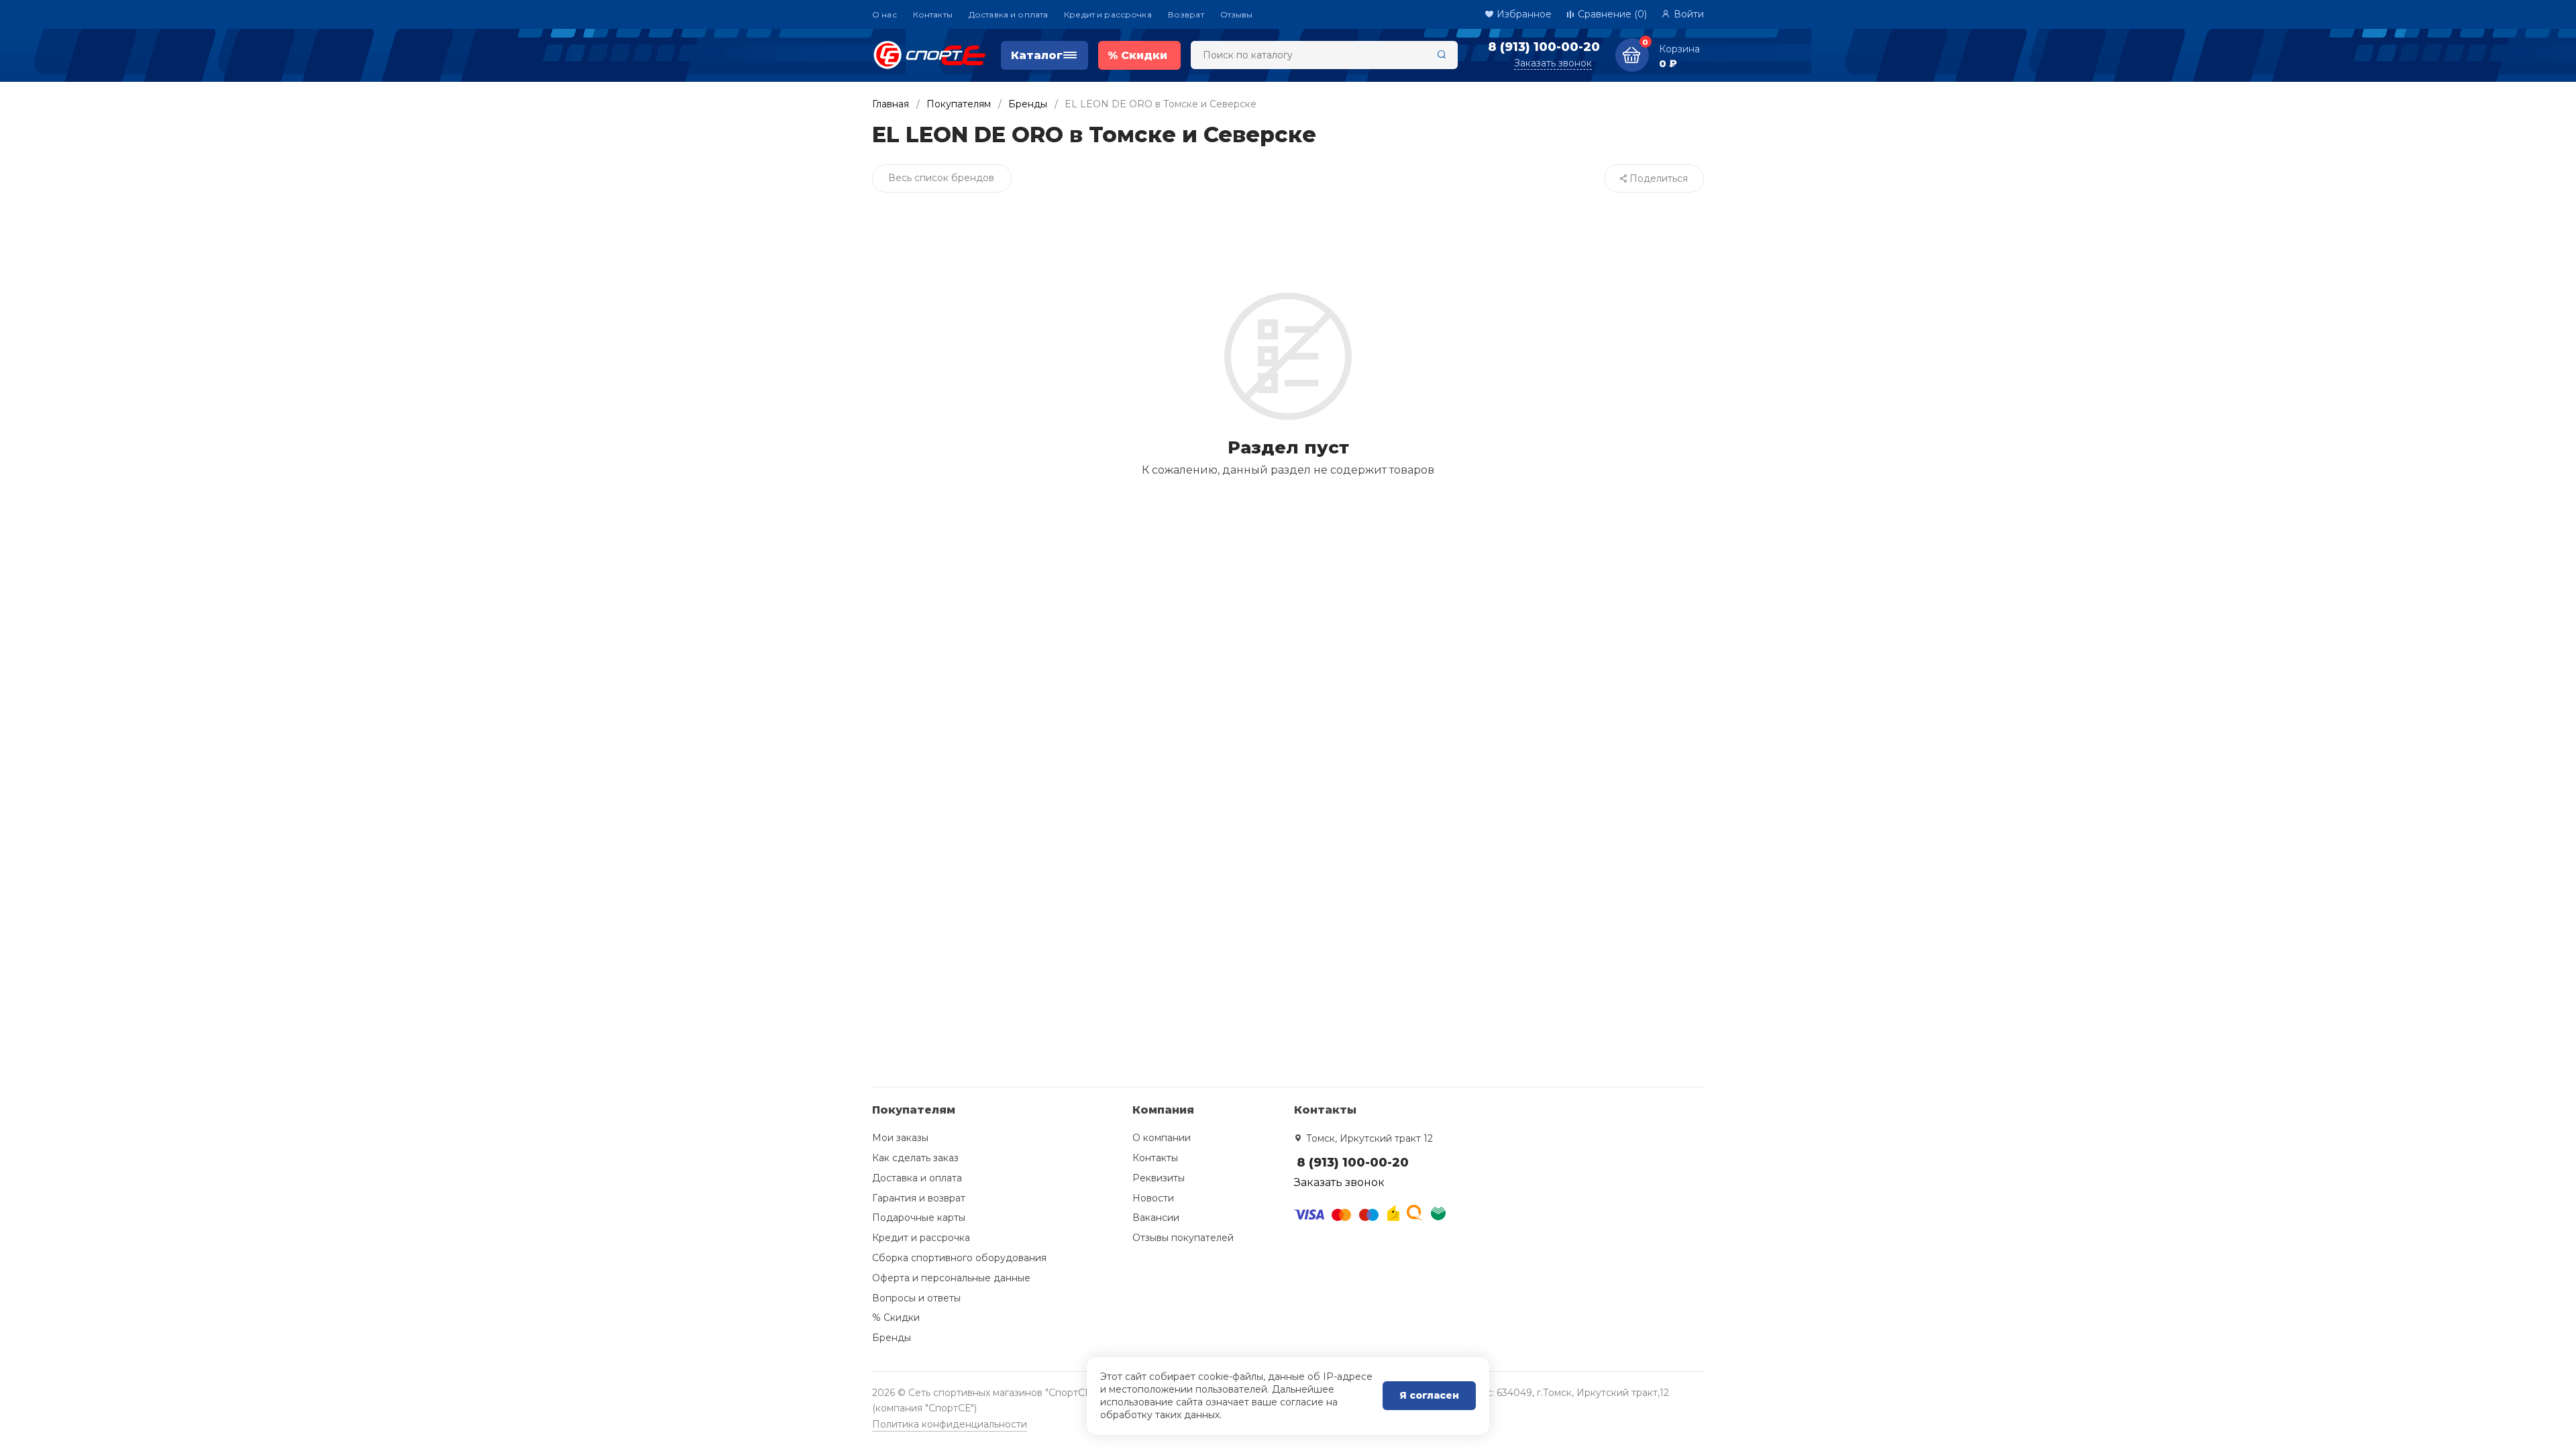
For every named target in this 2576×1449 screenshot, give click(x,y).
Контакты (933, 14)
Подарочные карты (919, 1218)
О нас (884, 14)
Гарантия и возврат (919, 1198)
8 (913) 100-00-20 (1544, 47)
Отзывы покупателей (1183, 1238)
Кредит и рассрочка (1108, 14)
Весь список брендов (941, 178)
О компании (1162, 1138)
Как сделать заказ (915, 1158)
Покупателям (959, 104)
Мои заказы (900, 1138)
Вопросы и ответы (916, 1298)
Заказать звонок (1553, 63)
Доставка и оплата (1008, 14)
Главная (891, 104)
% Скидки (896, 1318)
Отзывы (1237, 14)
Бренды (1028, 104)
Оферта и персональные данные (951, 1278)
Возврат (1186, 14)
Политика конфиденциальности (950, 1424)
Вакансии (1156, 1218)
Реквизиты (1159, 1178)
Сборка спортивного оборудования (959, 1258)
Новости (1153, 1198)
